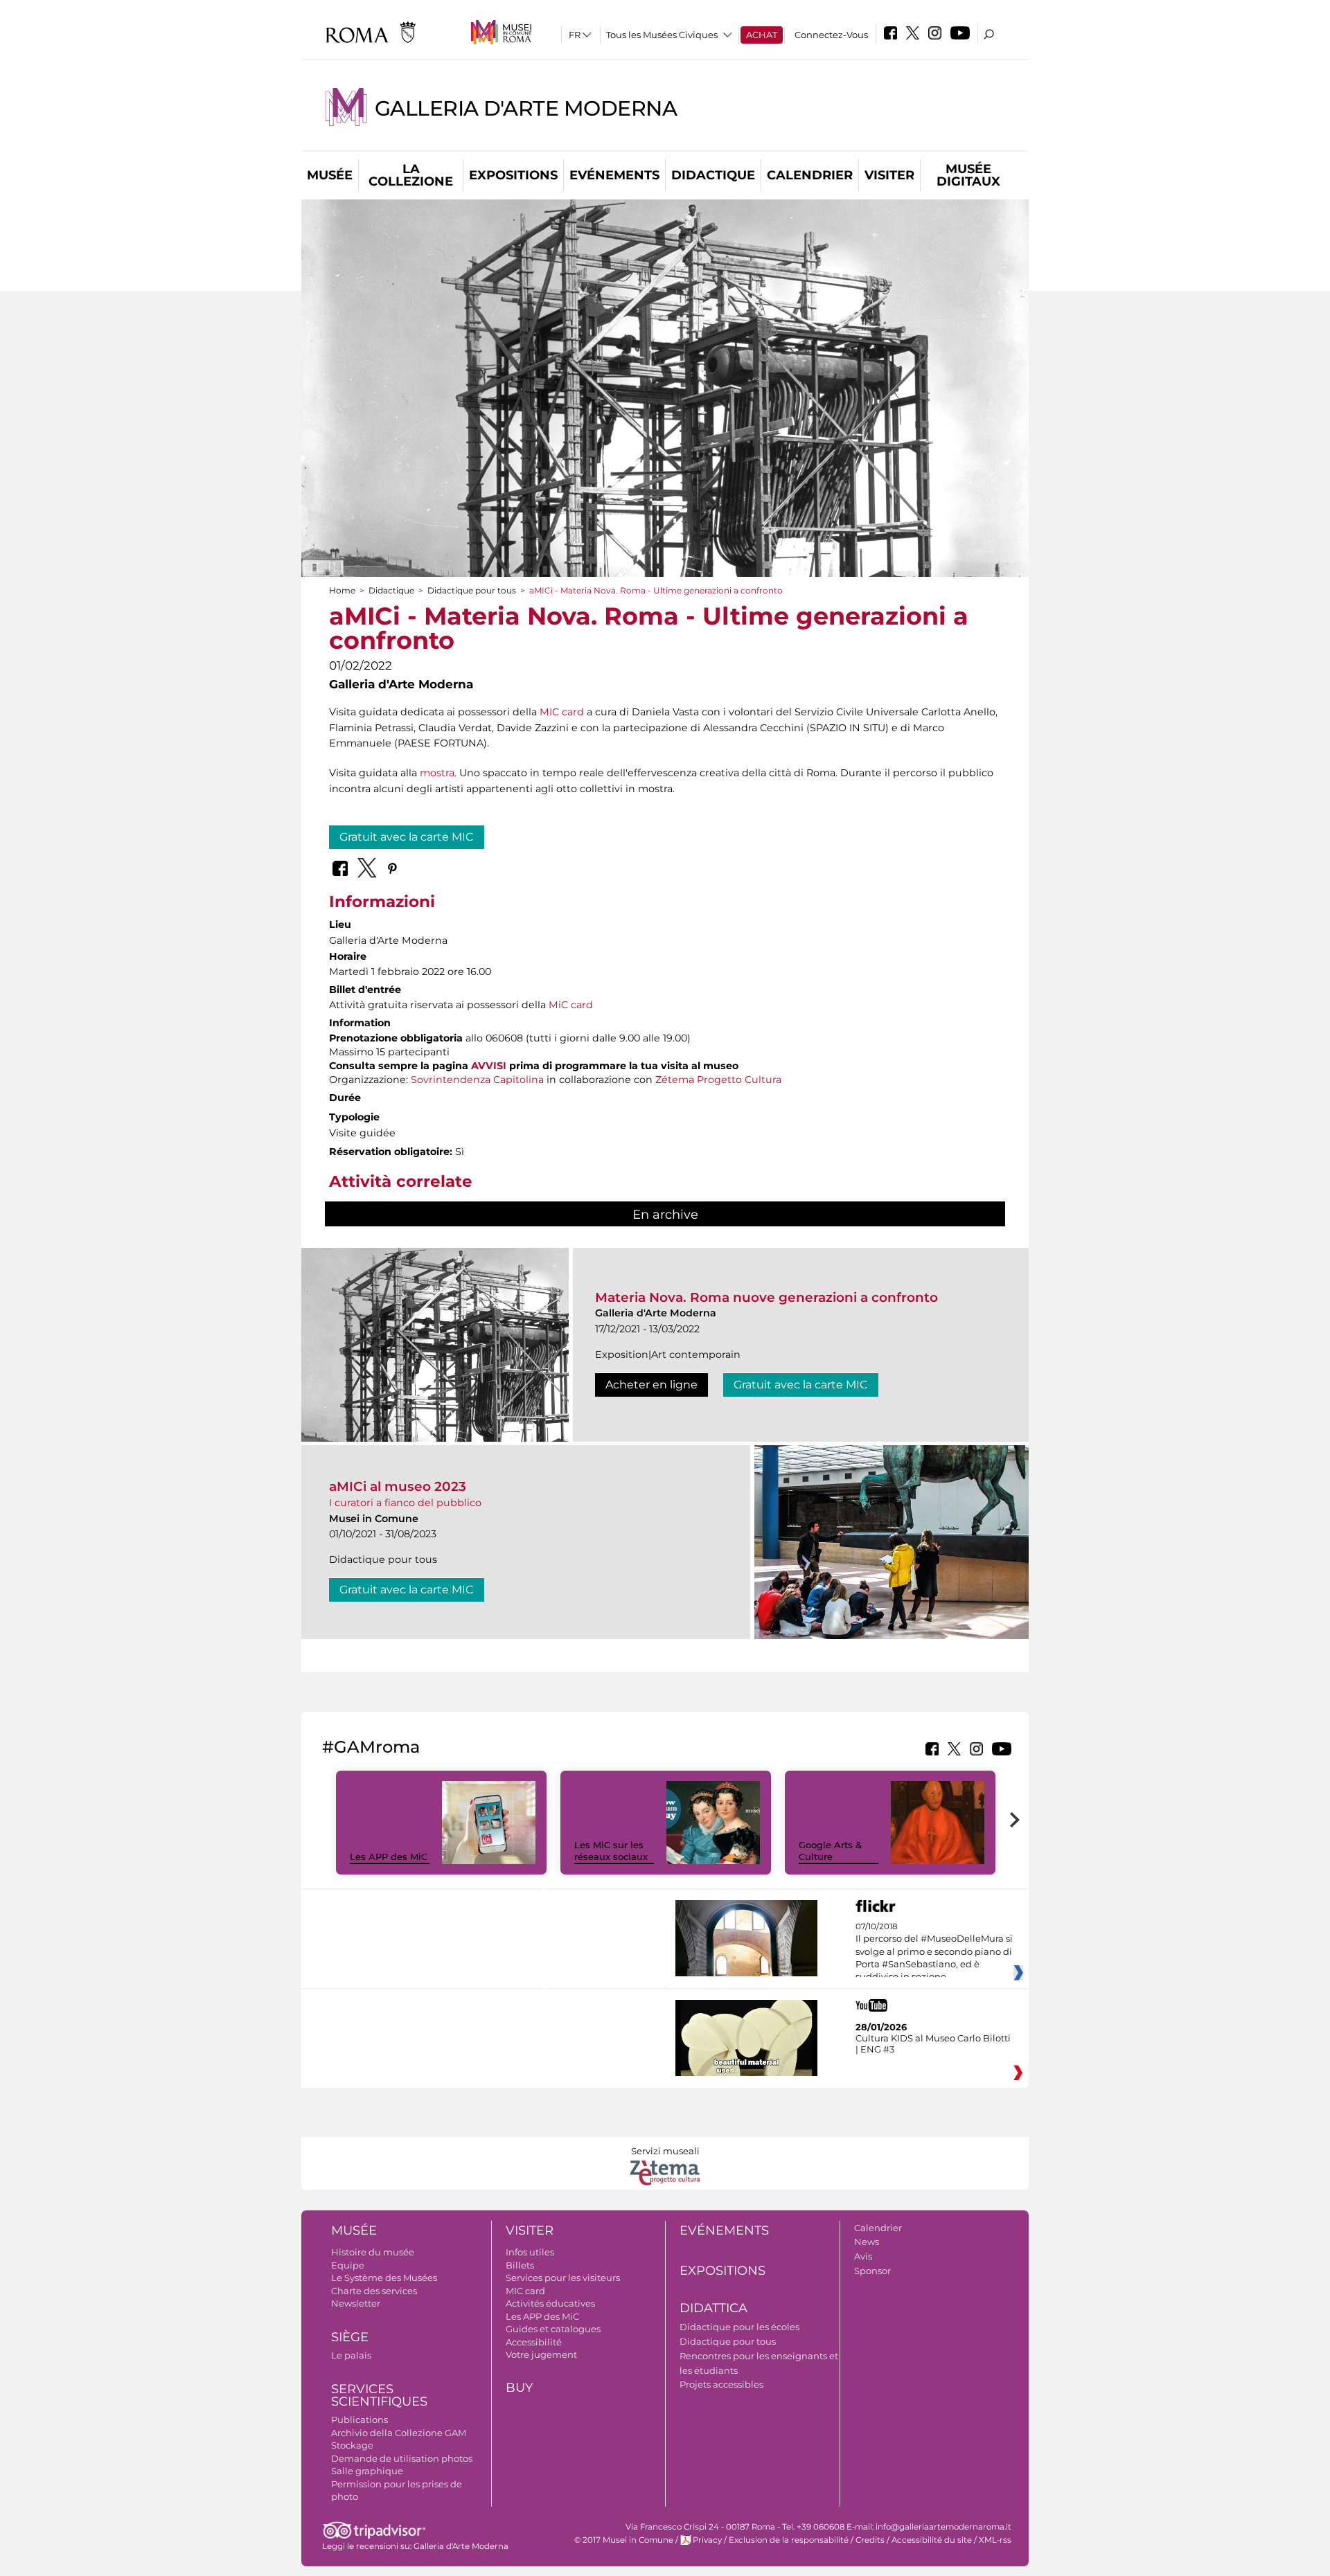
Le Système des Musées (384, 2278)
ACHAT (762, 35)
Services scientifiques (379, 2396)
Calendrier (810, 175)
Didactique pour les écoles (739, 2327)
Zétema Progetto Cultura (718, 1080)
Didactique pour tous (472, 590)
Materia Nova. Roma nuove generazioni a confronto (766, 1297)
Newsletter (356, 2303)
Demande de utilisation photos (402, 2458)
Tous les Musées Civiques (662, 35)
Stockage (352, 2445)
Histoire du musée (373, 2252)
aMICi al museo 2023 (398, 1486)
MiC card (571, 1005)
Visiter (889, 175)
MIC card (562, 712)
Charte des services (374, 2291)
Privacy (707, 2540)
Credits (870, 2540)
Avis (863, 2256)
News (867, 2242)
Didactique (713, 175)
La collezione (411, 175)
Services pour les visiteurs (563, 2278)
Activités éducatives (550, 2303)
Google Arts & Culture (830, 1851)
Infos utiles (530, 2252)
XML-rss (995, 2540)
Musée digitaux (968, 175)
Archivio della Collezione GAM (399, 2433)
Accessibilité (534, 2342)
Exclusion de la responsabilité (789, 2540)
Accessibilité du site (932, 2540)
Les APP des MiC (389, 1857)
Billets (520, 2265)
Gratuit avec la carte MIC (407, 837)
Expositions (513, 175)
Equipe (348, 2265)
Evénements (614, 175)
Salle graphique (367, 2471)
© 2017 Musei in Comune (624, 2540)
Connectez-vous (831, 35)
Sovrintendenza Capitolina (477, 1080)
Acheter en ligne (651, 1385)
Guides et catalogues (553, 2329)
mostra (437, 773)
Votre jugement (541, 2354)
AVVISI (489, 1066)
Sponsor (872, 2271)
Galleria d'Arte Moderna (526, 108)
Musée (330, 175)
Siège (350, 2337)
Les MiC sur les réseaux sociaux (611, 1851)
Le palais (351, 2355)
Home (342, 590)
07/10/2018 (934, 1952)
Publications (360, 2420)
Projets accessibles (721, 2384)
